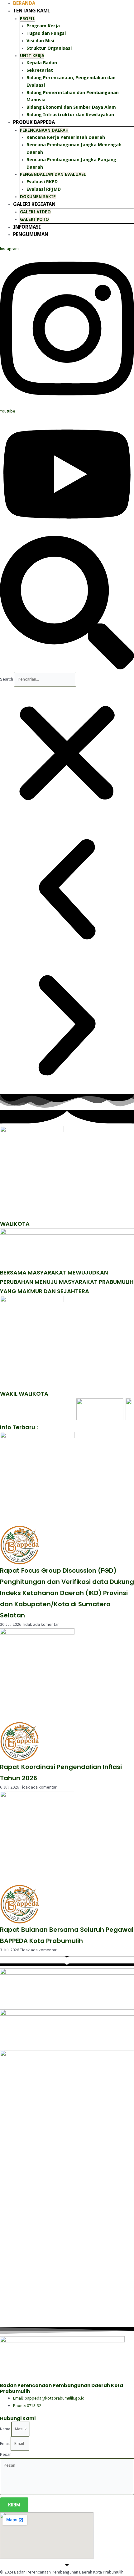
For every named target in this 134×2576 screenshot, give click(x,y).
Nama (6, 2429)
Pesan (6, 2454)
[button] (67, 604)
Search (7, 679)
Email (5, 2443)
